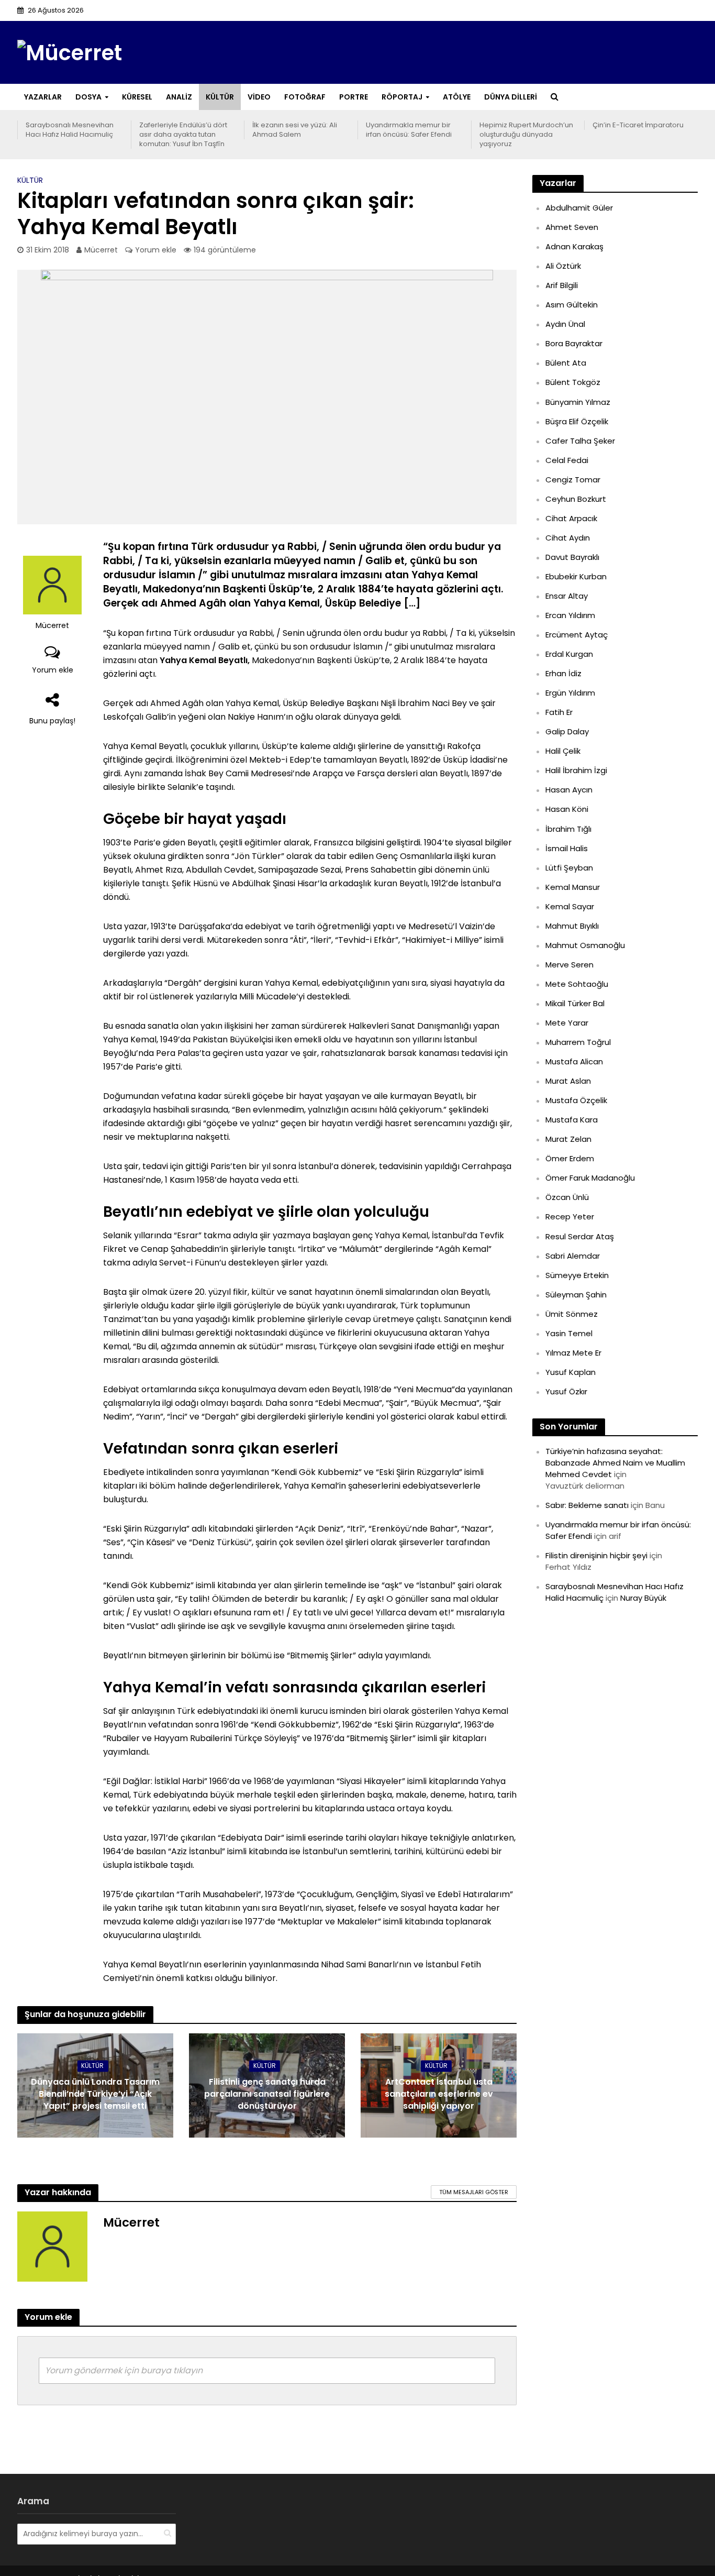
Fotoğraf (305, 97)
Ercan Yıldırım (570, 615)
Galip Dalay (567, 731)
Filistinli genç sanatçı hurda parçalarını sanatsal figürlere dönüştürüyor (267, 2094)
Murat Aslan (568, 1081)
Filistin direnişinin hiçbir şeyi (596, 1555)
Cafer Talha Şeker (580, 441)
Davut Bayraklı (572, 557)
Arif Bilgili (562, 285)
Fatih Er (559, 712)
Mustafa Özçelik (576, 1100)
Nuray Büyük (643, 1598)
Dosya (88, 97)
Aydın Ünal (565, 324)
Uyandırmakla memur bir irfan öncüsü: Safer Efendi (409, 130)
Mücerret (101, 250)
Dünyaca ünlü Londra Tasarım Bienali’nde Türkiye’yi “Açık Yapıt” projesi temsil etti (95, 2094)
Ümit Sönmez (572, 1314)
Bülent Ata (566, 363)
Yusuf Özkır (566, 1391)
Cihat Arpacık (571, 518)
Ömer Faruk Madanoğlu (590, 1178)
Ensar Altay (567, 596)
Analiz (179, 97)
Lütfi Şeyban (569, 868)
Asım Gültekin (572, 305)
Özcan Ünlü (567, 1197)
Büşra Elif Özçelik (577, 421)
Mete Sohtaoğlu (577, 984)
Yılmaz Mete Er (573, 1353)
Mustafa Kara (572, 1120)
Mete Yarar (567, 1023)
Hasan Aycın (569, 790)
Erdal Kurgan (569, 654)
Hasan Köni (567, 809)
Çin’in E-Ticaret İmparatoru (638, 125)
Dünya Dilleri (511, 97)
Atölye (457, 97)
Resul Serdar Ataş (580, 1236)
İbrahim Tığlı (568, 829)
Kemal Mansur (573, 887)
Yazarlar (43, 97)
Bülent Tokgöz (573, 382)
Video (259, 97)
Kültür (220, 97)
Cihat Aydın (568, 538)
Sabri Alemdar (573, 1256)
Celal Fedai (567, 460)
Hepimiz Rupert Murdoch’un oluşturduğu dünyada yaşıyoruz (526, 135)
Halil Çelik (563, 751)
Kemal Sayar (570, 906)
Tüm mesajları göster (474, 2192)
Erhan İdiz (563, 673)
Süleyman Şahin (576, 1295)
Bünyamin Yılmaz (578, 402)
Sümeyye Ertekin (577, 1275)
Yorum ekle (156, 250)
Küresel (137, 97)
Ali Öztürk (563, 266)
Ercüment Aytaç (577, 635)
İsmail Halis (567, 848)
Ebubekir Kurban (576, 576)
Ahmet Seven (572, 227)
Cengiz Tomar (573, 480)
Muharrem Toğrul (578, 1042)
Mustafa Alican (574, 1061)
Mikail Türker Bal (575, 1003)
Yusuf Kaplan (571, 1372)
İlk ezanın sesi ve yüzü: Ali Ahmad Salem (295, 130)
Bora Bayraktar (574, 343)
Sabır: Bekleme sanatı (587, 1505)
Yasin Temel (569, 1333)
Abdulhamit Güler (579, 208)
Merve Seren (569, 965)
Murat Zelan (568, 1139)
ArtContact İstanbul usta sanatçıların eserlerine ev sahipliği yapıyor (439, 2094)
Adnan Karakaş (574, 246)
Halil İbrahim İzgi (576, 770)
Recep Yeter (570, 1217)
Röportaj (402, 97)
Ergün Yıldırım (570, 693)
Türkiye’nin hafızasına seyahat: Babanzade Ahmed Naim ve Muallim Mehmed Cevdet (615, 1463)
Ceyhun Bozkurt (576, 499)
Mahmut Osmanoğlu (585, 945)
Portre (354, 97)
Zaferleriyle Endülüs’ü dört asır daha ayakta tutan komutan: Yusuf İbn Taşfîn (183, 135)
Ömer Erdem (570, 1158)
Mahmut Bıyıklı (572, 926)
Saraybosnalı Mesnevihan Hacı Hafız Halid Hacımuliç (70, 130)
